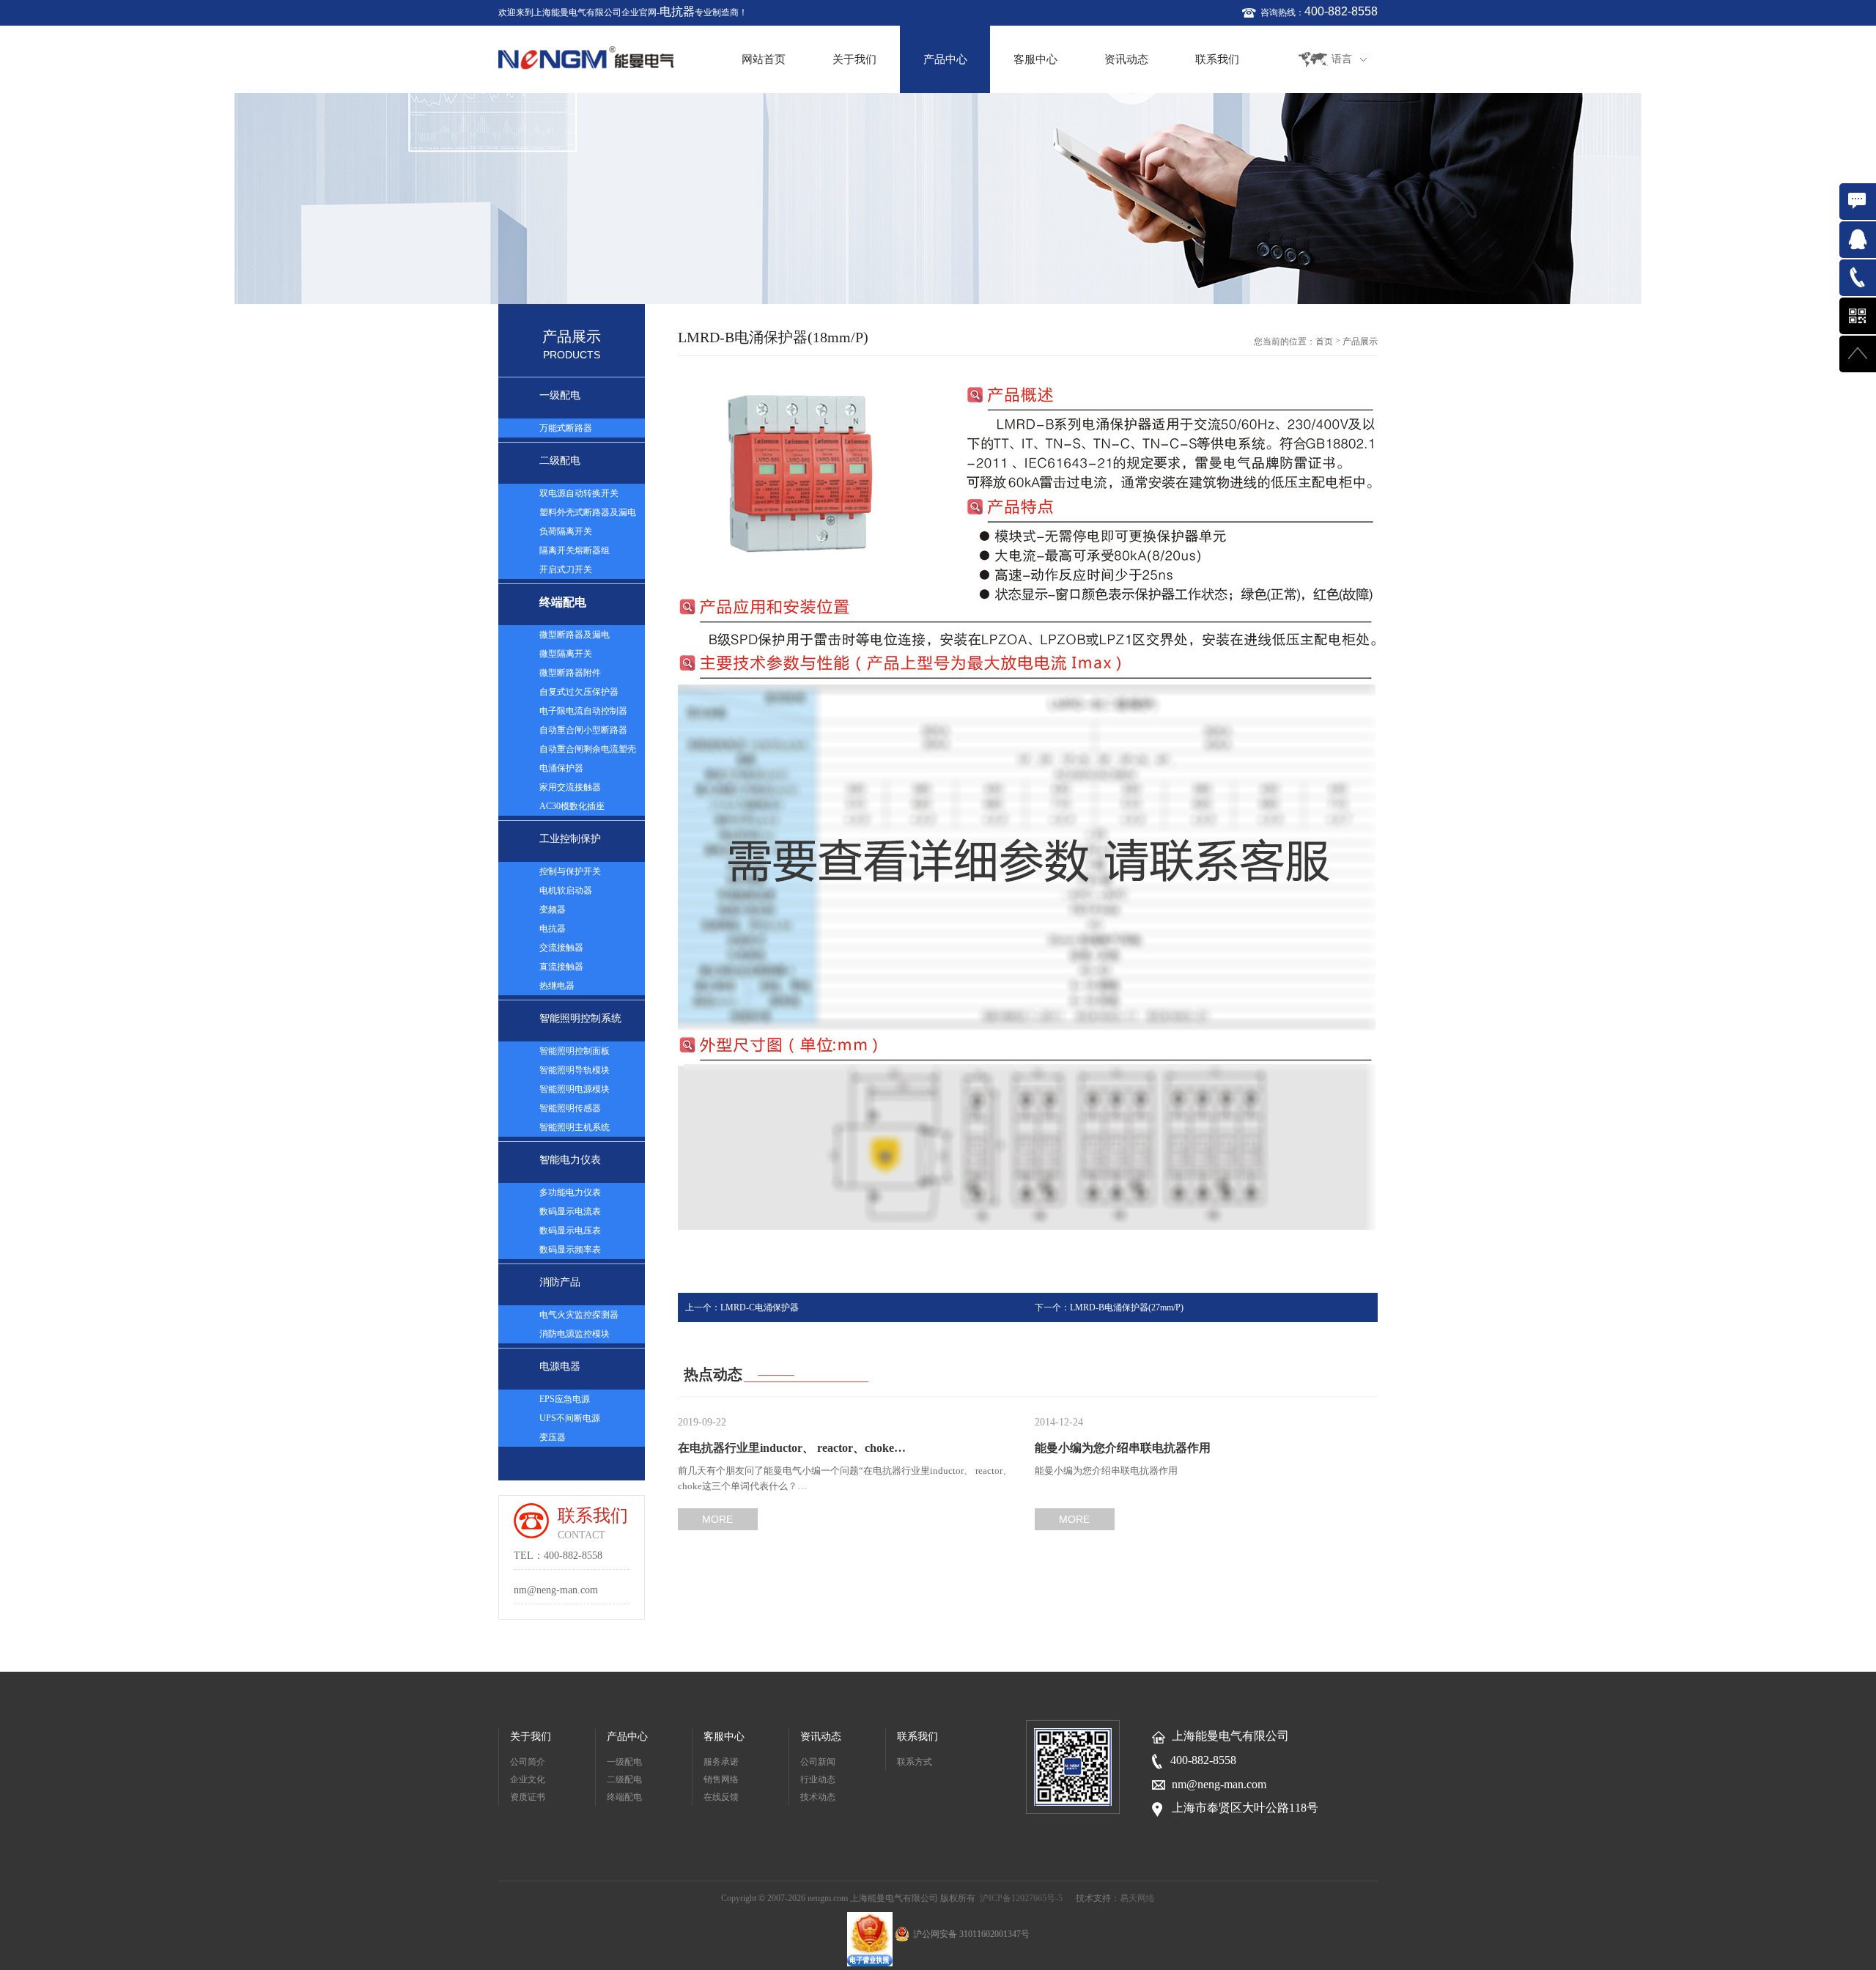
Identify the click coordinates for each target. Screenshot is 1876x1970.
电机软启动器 (566, 890)
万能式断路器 (566, 428)
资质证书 (528, 1797)
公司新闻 (818, 1762)
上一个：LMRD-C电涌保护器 (742, 1307)
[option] (938, 199)
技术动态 (818, 1797)
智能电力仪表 (570, 1160)
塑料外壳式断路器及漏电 (588, 512)
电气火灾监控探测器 (579, 1315)
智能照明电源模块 (575, 1089)
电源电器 (560, 1366)
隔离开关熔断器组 (575, 550)
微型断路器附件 (570, 673)
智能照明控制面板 (575, 1051)
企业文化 (528, 1779)
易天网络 (1137, 1898)
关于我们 (854, 59)
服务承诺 (721, 1762)
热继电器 (557, 986)
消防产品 (560, 1282)
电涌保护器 (561, 768)
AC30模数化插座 (572, 806)
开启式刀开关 (566, 569)
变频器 (553, 910)
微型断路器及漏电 (575, 635)
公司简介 (528, 1762)
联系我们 (1217, 59)
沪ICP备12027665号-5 (1021, 1898)
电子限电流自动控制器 (583, 711)
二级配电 (560, 461)
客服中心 (1035, 59)
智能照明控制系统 (580, 1018)
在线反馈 (721, 1797)
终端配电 (563, 602)
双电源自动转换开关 (579, 493)
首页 (1324, 342)
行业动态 (818, 1779)
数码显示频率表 (570, 1250)
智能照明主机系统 (575, 1127)
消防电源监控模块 (575, 1334)
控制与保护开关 (570, 871)
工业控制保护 (570, 839)
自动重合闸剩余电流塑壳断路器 (588, 751)
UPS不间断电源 (570, 1418)
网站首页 (764, 59)
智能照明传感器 (570, 1108)
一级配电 (560, 395)
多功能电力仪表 (570, 1192)
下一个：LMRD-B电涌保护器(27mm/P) (1109, 1307)
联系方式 (915, 1762)
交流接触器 (561, 948)
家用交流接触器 (570, 787)
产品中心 (945, 59)
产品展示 (1360, 342)
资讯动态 (1126, 59)
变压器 (553, 1437)
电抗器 (677, 11)
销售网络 (721, 1779)
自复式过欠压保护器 (579, 692)
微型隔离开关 (566, 654)
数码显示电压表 (570, 1231)
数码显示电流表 (570, 1211)
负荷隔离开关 (566, 531)
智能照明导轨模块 (575, 1070)
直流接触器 (561, 967)
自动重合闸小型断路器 (583, 730)
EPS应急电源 (565, 1399)
